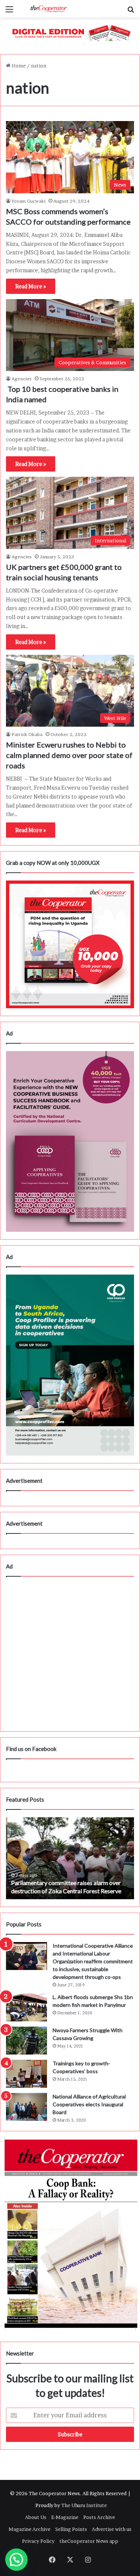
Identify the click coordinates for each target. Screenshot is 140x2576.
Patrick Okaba (27, 734)
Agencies (22, 379)
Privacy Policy (38, 2541)
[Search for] (131, 12)
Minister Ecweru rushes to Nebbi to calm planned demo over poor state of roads (69, 755)
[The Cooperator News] (49, 9)
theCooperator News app (89, 2541)
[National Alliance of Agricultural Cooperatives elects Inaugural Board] (27, 2107)
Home (18, 66)
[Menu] (9, 12)
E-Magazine (65, 2517)
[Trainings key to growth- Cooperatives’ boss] (27, 2074)
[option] (70, 1858)
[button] (16, 2560)
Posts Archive (99, 2517)
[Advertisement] (70, 1654)
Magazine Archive (29, 2529)
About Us (36, 2517)
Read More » (31, 286)
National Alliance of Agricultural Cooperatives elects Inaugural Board (89, 2104)
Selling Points (71, 2529)
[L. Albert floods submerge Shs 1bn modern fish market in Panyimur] (27, 2007)
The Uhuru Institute (84, 2505)
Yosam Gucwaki (29, 201)
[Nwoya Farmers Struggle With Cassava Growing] (27, 2041)
